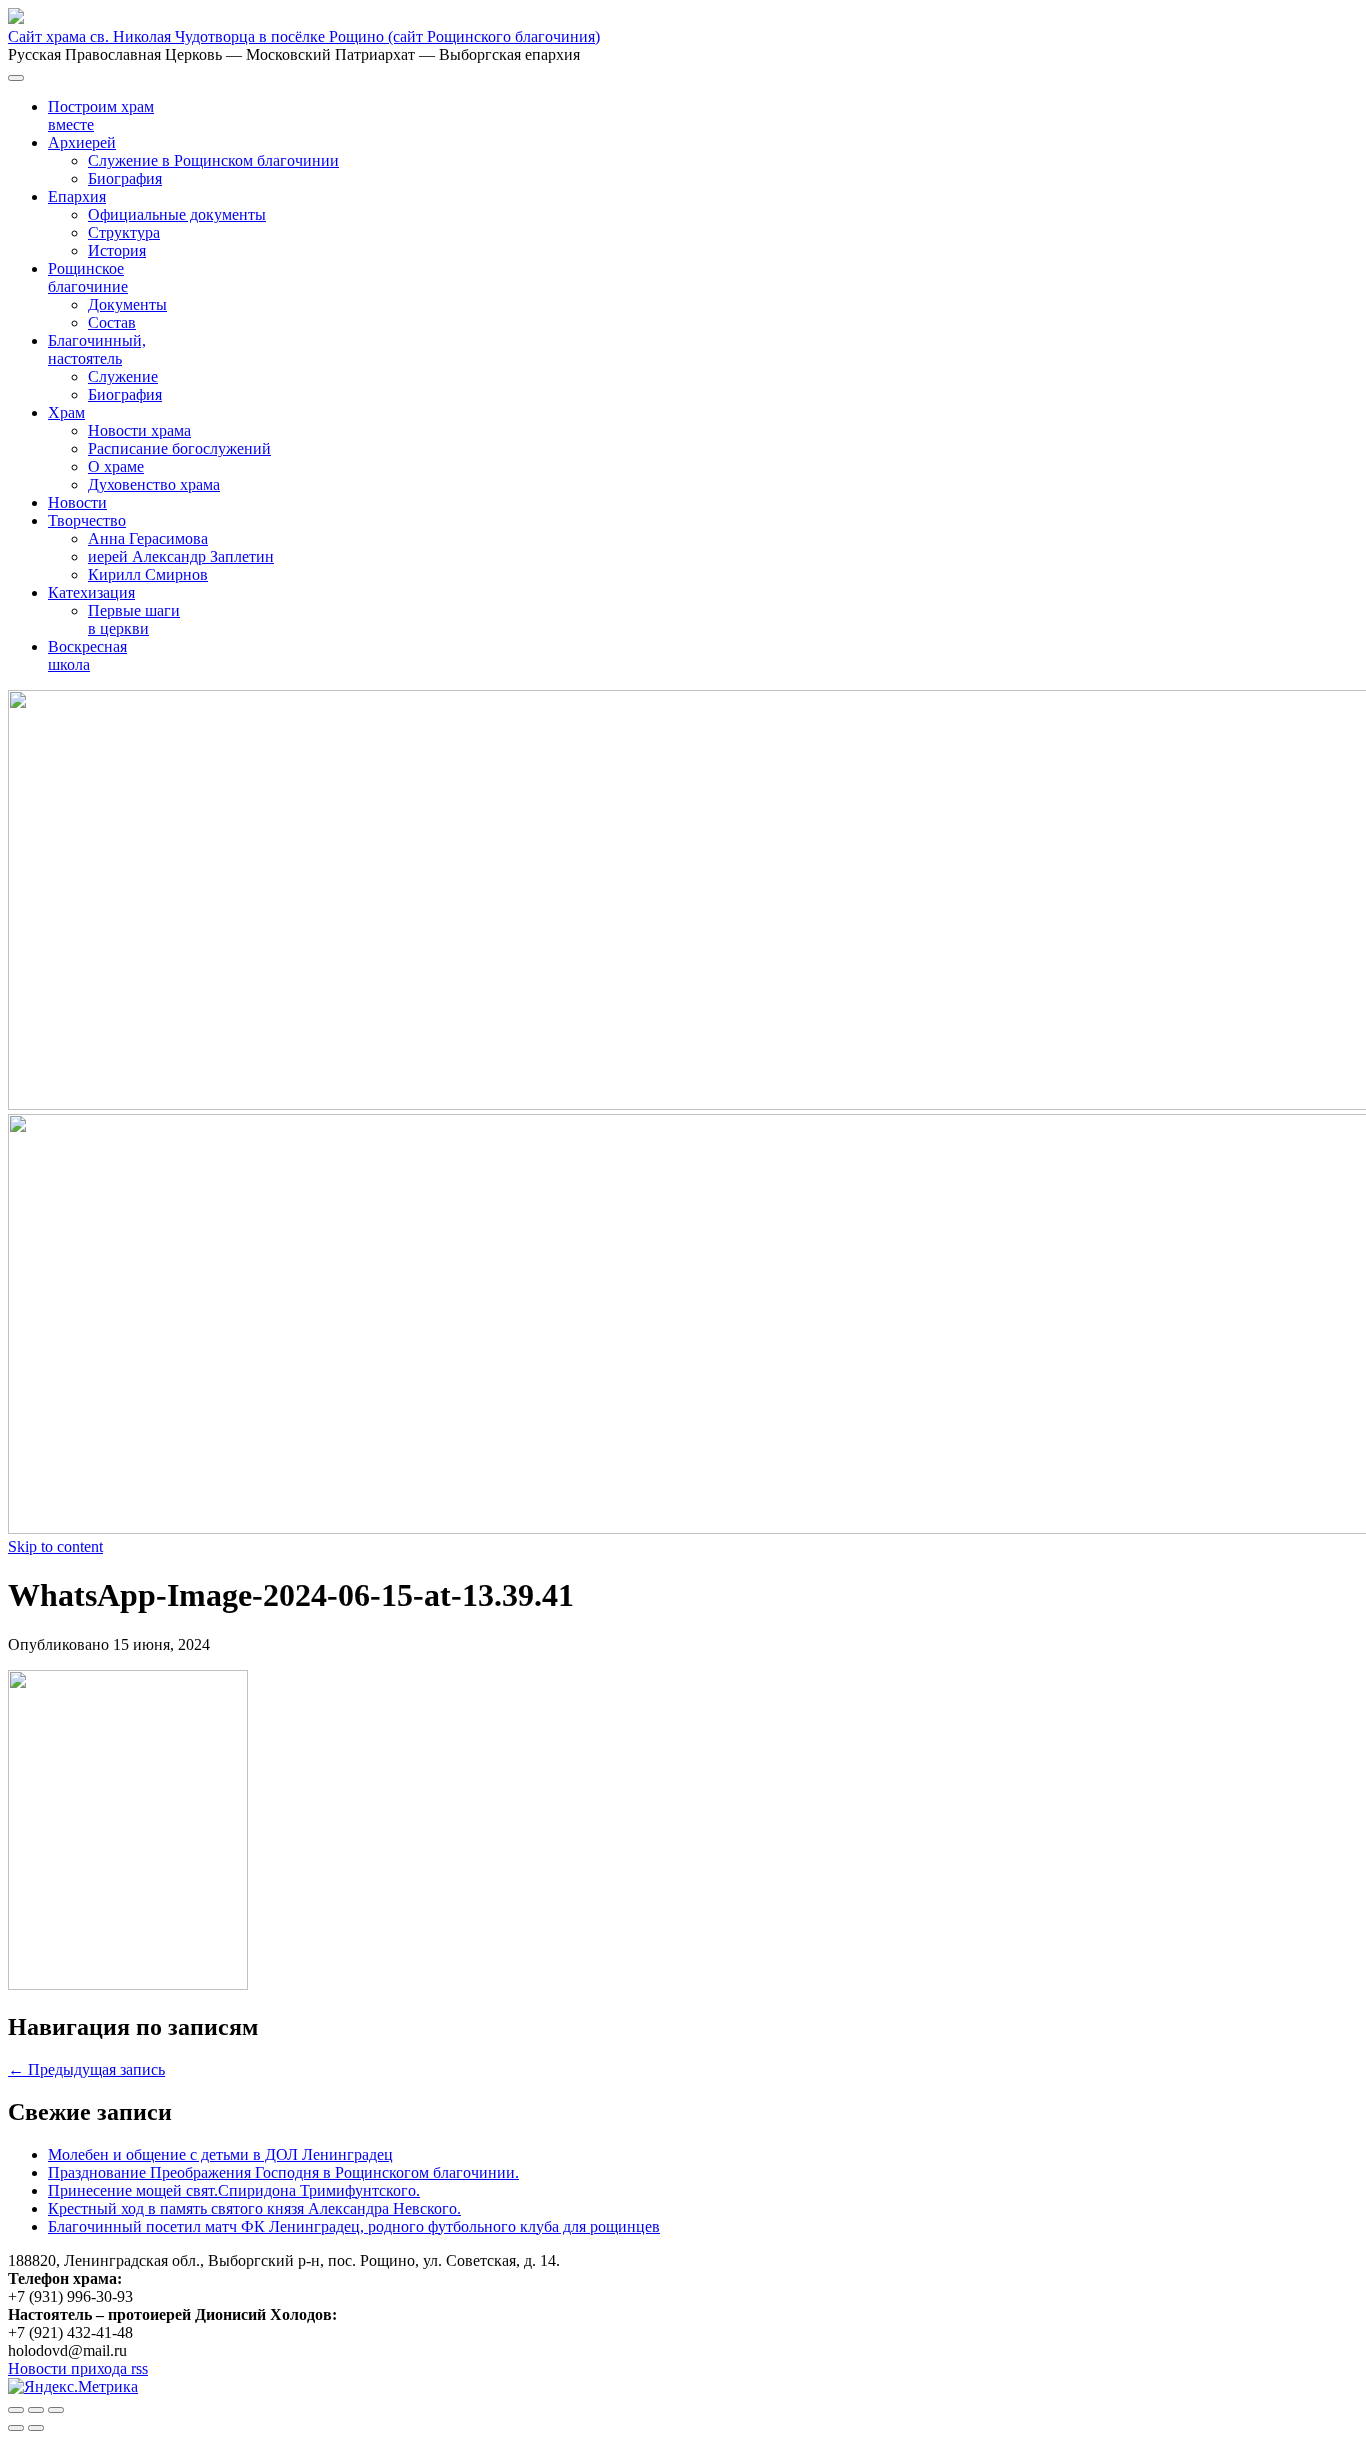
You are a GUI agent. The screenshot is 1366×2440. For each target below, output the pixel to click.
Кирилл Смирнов (148, 574)
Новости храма (139, 430)
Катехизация (91, 592)
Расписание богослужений (179, 448)
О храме (116, 466)
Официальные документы (177, 214)
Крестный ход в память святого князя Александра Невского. (254, 2208)
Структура (124, 232)
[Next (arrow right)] (36, 2428)
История (117, 250)
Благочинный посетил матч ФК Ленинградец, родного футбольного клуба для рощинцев (354, 2226)
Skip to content (55, 1546)
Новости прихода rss (78, 2368)
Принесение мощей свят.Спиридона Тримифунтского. (234, 2190)
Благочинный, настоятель (97, 349)
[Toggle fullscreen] (36, 2410)
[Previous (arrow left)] (16, 2428)
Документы (127, 304)
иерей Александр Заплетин (181, 556)
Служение (123, 376)
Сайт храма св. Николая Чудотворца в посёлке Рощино (304, 36)
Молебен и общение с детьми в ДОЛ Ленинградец (220, 2154)
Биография (125, 178)
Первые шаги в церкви (134, 619)
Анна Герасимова (148, 538)
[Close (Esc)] (16, 2410)
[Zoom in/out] (56, 2410)
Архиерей (82, 142)
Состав (112, 322)
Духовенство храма (154, 484)
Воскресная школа (87, 655)
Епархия (77, 196)
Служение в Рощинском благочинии (213, 160)
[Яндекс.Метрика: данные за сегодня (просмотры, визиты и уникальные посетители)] (73, 2387)
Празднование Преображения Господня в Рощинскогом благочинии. (283, 2172)
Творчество (87, 520)
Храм (66, 412)
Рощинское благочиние (88, 277)
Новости (77, 502)
